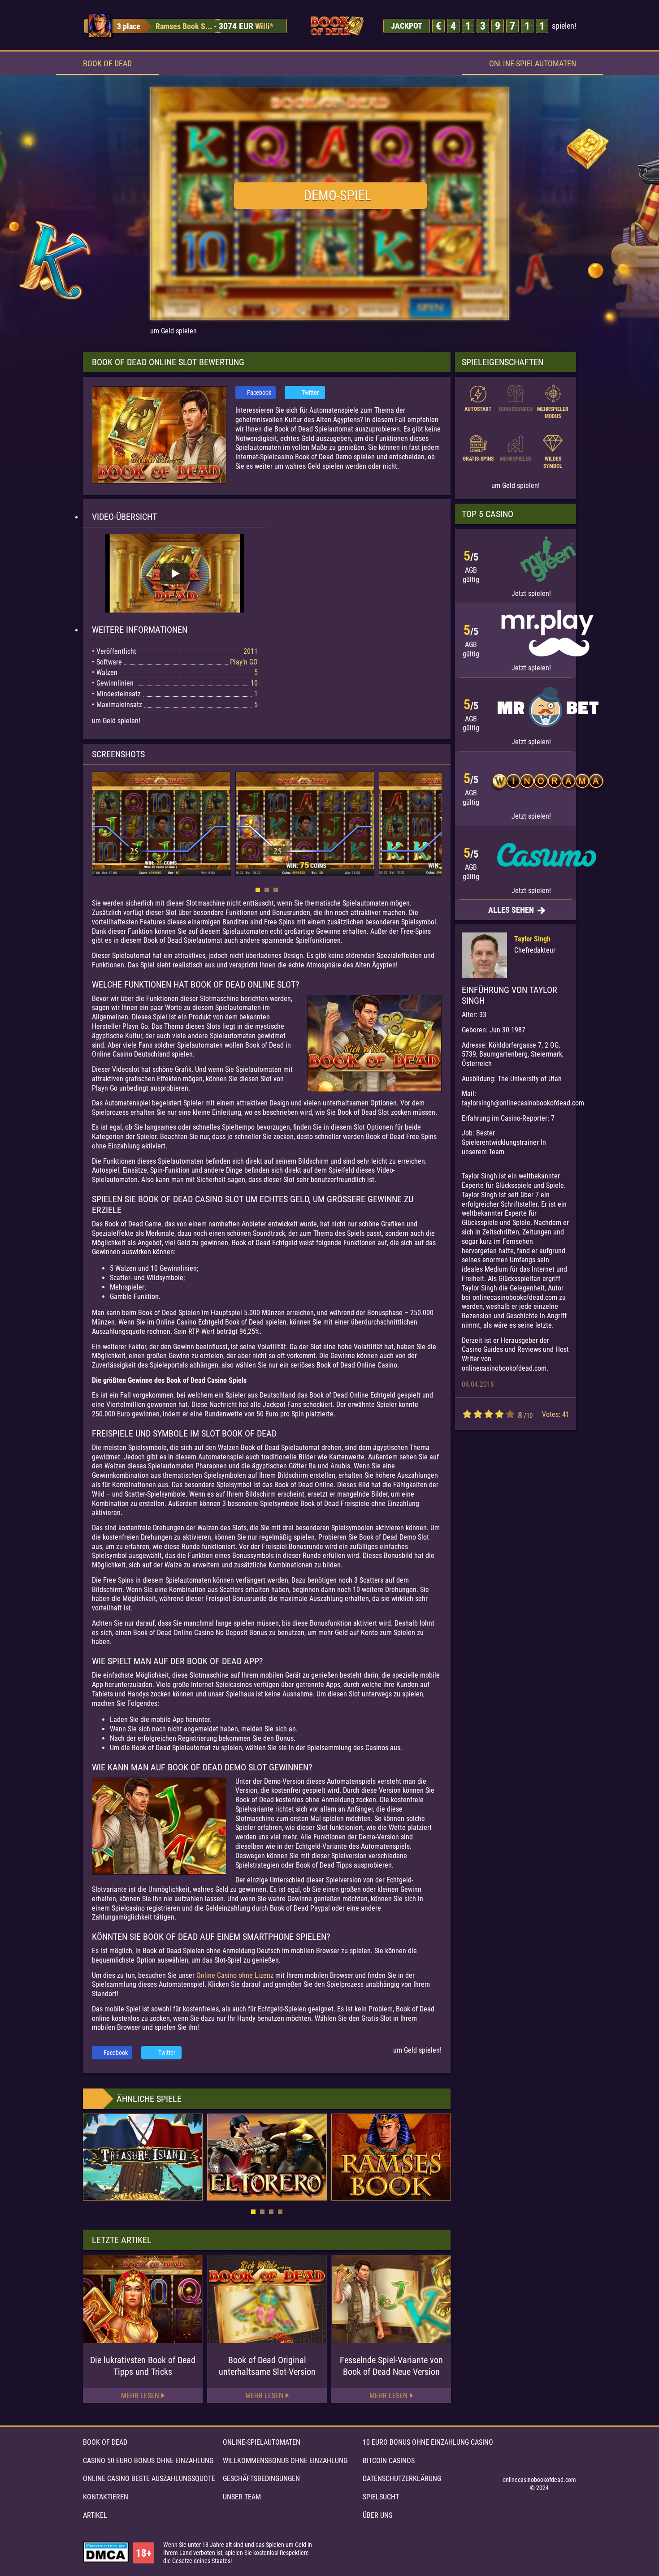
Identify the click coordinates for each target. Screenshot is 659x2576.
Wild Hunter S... (181, 26)
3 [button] (276, 890)
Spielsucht (381, 2497)
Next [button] (437, 825)
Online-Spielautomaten (533, 63)
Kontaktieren (106, 2497)
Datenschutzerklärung (402, 2479)
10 (510, 1414)
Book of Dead (107, 63)
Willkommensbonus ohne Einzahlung (285, 2461)
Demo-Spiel (338, 196)
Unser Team (242, 2497)
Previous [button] (96, 825)
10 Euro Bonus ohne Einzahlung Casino (428, 2442)
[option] (186, 26)
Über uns (377, 2515)
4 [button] (280, 2212)
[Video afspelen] (175, 574)
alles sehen (512, 910)
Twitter (310, 393)
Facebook (259, 393)
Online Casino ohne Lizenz (235, 1975)
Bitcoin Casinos (389, 2461)
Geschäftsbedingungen (261, 2479)
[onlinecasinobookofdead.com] (337, 26)
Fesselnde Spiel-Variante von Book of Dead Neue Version (391, 2366)
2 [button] (267, 890)
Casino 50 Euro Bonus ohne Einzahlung (148, 2461)
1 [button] (258, 890)
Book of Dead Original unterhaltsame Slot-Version (267, 2366)
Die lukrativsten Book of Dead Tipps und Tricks (143, 2366)
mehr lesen (140, 2396)
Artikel (95, 2515)
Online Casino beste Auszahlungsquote (149, 2479)
